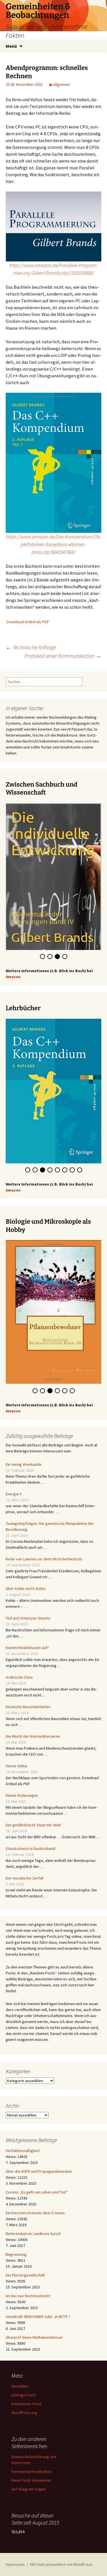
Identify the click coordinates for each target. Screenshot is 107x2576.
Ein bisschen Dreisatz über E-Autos (35, 2200)
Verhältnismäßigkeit (23, 2138)
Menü (11, 46)
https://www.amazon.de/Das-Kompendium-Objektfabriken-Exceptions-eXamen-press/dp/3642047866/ (53, 544)
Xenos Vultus (17, 1753)
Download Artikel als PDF (28, 622)
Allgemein (61, 84)
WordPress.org (24, 2400)
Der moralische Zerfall (25, 1865)
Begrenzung (16, 2241)
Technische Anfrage (31, 647)
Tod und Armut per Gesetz (28, 1605)
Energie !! (14, 1481)
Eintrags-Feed (23, 2382)
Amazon (13, 972)
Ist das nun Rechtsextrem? (28, 2283)
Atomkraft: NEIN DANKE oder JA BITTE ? (38, 2303)
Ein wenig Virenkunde (24, 1451)
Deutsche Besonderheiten (28, 1694)
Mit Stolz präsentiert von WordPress (61, 2551)
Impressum (15, 2551)
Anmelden (20, 2373)
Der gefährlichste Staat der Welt (33, 1812)
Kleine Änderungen (22, 1782)
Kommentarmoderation (31, 2458)
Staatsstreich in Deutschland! (31, 1835)
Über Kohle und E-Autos (26, 1575)
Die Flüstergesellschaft (25, 2262)
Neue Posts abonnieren (31, 2467)
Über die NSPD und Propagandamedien (39, 2158)
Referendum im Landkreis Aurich (33, 2221)
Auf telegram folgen (29, 2476)
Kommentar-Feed (26, 2391)
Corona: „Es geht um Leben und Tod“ (37, 2179)
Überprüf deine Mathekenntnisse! (34, 2324)
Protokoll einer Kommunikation (63, 656)
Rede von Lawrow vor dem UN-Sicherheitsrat (44, 1546)
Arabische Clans (19, 1664)
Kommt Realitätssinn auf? (27, 1635)
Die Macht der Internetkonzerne (33, 1723)
